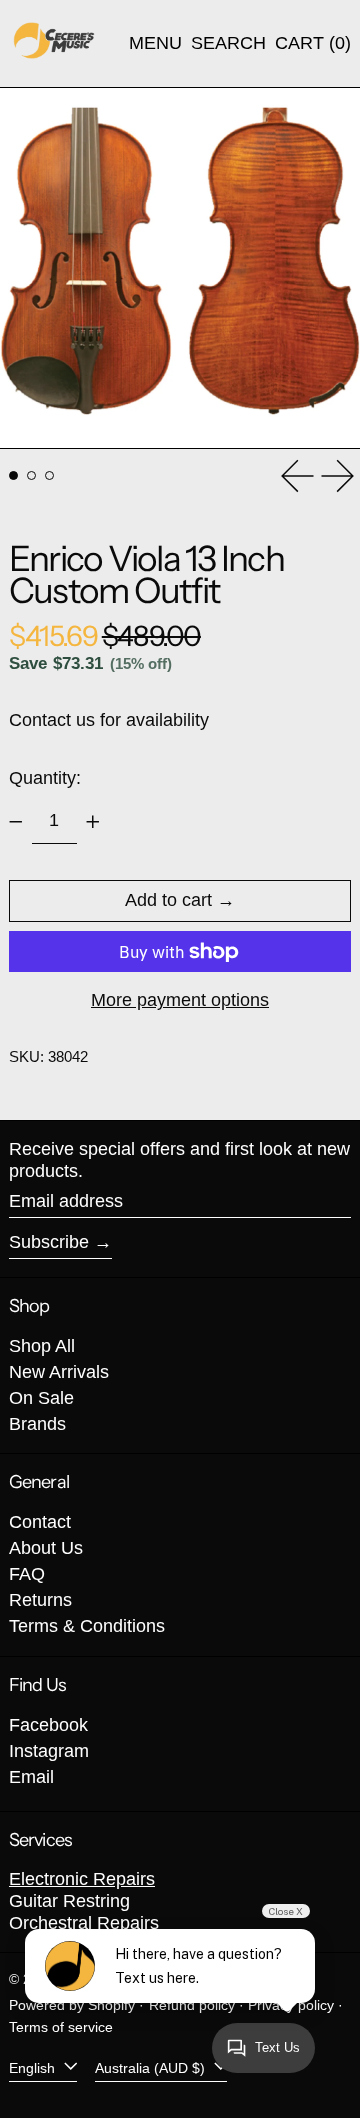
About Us (46, 1548)
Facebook (48, 1725)
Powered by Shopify (72, 2005)
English (34, 2068)
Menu (155, 43)
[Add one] (93, 822)
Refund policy (192, 2005)
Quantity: (45, 778)
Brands (37, 1424)
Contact (40, 1522)
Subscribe (49, 1242)
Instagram (49, 1751)
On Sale (41, 1398)
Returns (40, 1600)
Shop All (42, 1346)
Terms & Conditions (87, 1626)
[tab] (13, 475)
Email (31, 1777)
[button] (228, 44)
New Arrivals (59, 1372)
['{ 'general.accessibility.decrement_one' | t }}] (16, 822)
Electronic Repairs (82, 1879)
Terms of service (61, 2027)
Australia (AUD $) (152, 2068)
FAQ (27, 1574)
